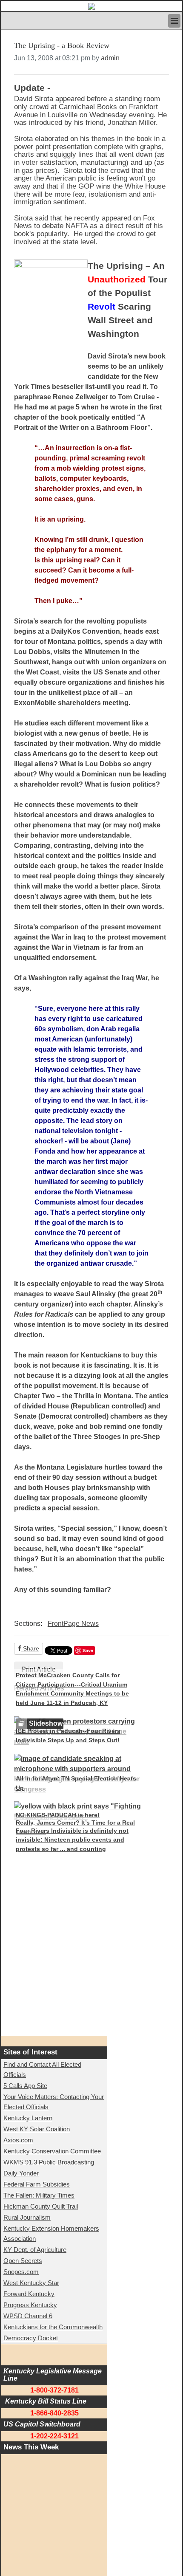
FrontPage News (73, 1624)
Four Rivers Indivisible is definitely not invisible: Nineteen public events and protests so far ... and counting (72, 1840)
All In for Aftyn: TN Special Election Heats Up (76, 1783)
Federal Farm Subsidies (37, 2184)
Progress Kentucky (30, 2305)
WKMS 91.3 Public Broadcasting (49, 2162)
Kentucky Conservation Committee (52, 2151)
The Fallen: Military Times (39, 2195)
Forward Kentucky (29, 2294)
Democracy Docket (31, 2338)
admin (110, 58)
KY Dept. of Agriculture (35, 2250)
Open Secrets (23, 2261)
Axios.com (18, 2140)
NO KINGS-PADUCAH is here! (58, 1815)
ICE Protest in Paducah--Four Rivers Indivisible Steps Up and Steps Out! (68, 1735)
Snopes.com (21, 2272)
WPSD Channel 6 (28, 2316)
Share (30, 1648)
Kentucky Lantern (28, 2118)
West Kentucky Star (31, 2283)
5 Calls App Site (25, 2086)
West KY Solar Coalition (37, 2129)
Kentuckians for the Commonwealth (53, 2327)
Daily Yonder (21, 2173)
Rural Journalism (27, 2217)
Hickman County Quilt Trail (41, 2206)
